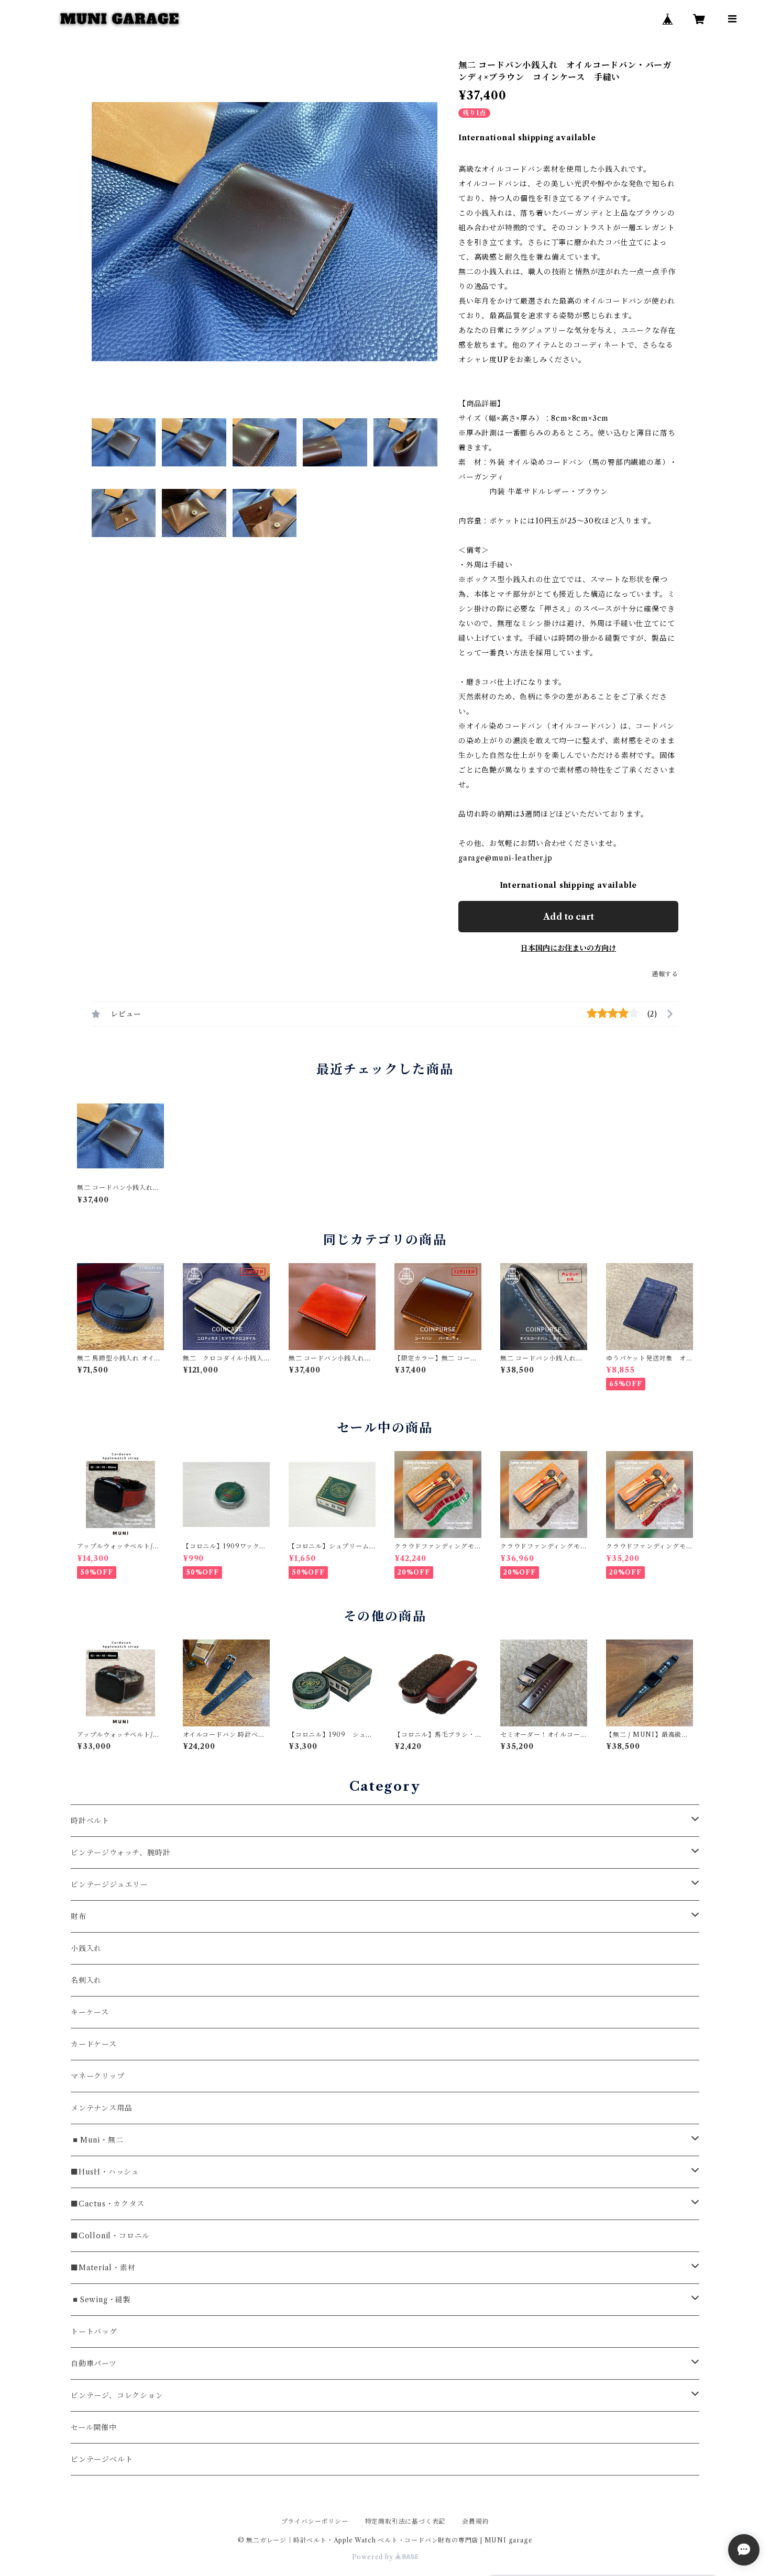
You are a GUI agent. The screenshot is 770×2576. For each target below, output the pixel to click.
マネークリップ (98, 2076)
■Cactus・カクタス (108, 2204)
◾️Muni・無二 (97, 2140)
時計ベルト (90, 1821)
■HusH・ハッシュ (105, 2172)
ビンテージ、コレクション (117, 2395)
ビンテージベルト (102, 2459)
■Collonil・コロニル (110, 2236)
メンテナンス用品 (101, 2108)
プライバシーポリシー (315, 2521)
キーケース (90, 2012)
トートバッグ (94, 2332)
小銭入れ (86, 1948)
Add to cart (569, 917)
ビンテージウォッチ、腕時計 (120, 1853)
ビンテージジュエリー (109, 1884)
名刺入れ (86, 1980)
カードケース (94, 2044)
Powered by (374, 2557)
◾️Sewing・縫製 (101, 2300)
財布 (79, 1916)
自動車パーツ (94, 2363)
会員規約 (475, 2521)
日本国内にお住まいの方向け (568, 948)
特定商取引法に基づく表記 (405, 2521)
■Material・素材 (103, 2268)
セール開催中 (94, 2427)
